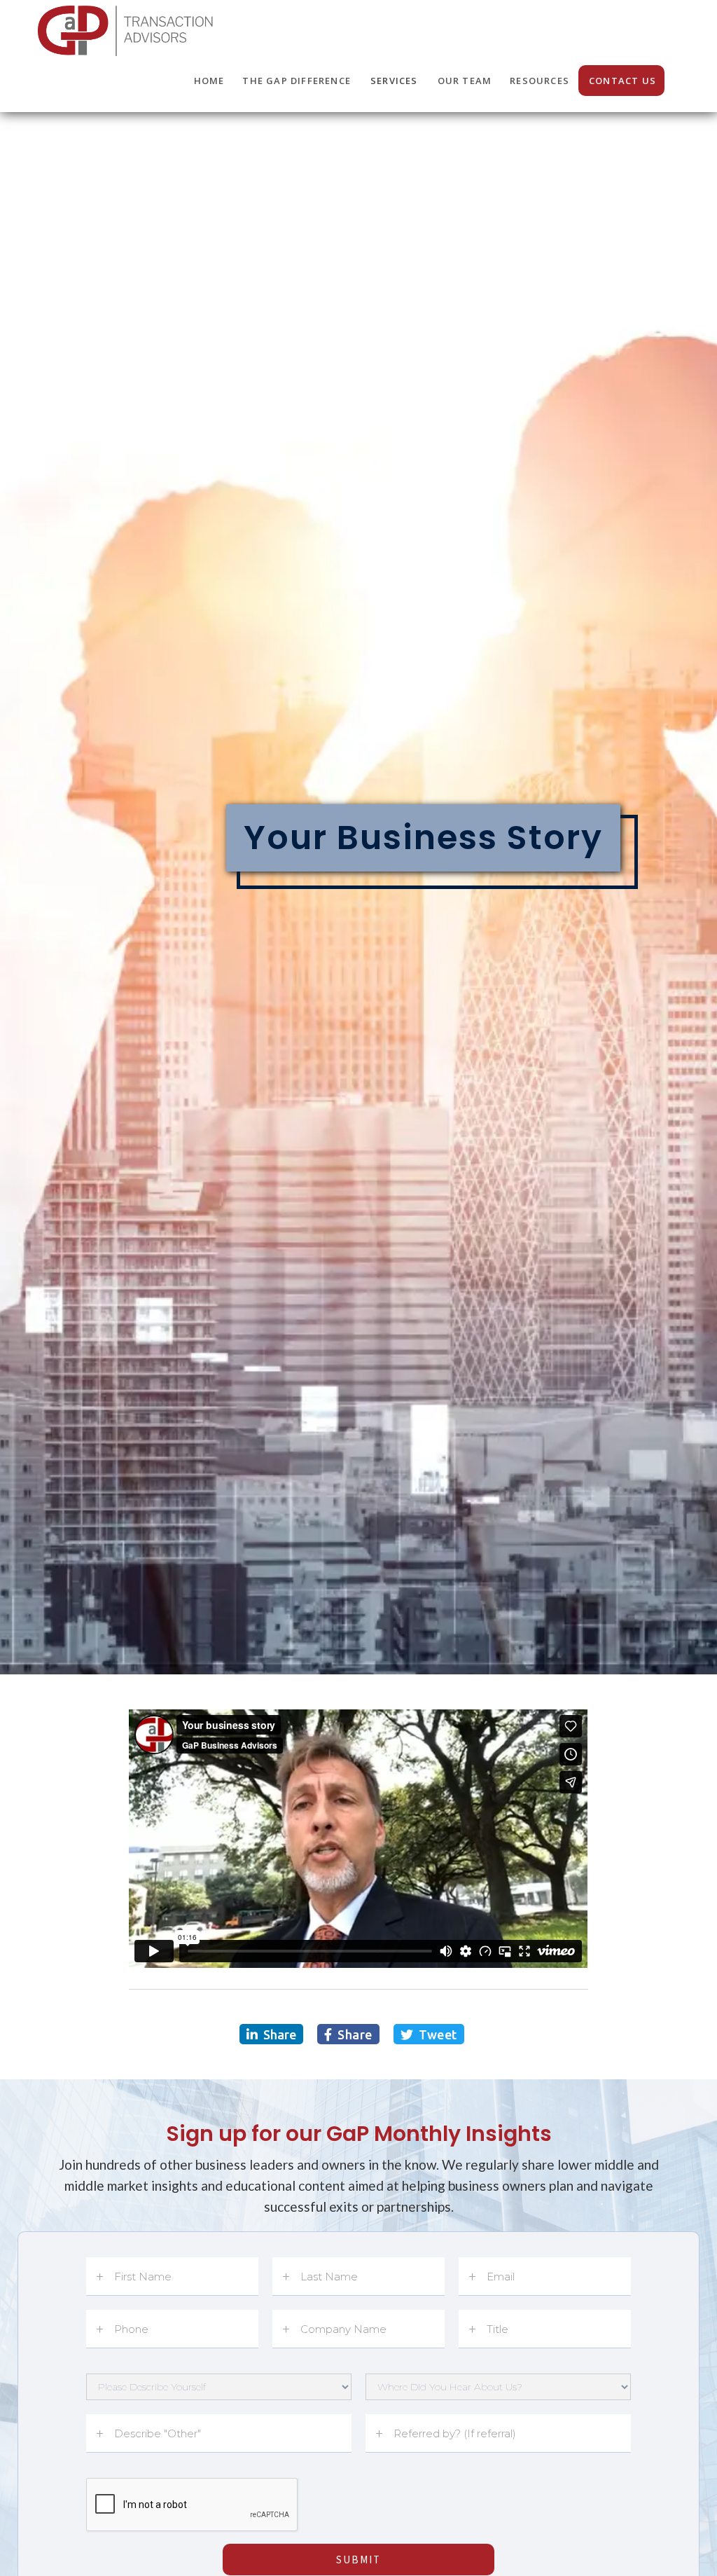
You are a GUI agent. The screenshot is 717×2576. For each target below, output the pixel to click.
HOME (209, 81)
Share (271, 2034)
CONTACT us (622, 81)
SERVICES (394, 81)
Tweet (429, 2034)
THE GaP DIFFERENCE (297, 81)
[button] (394, 81)
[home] (127, 28)
